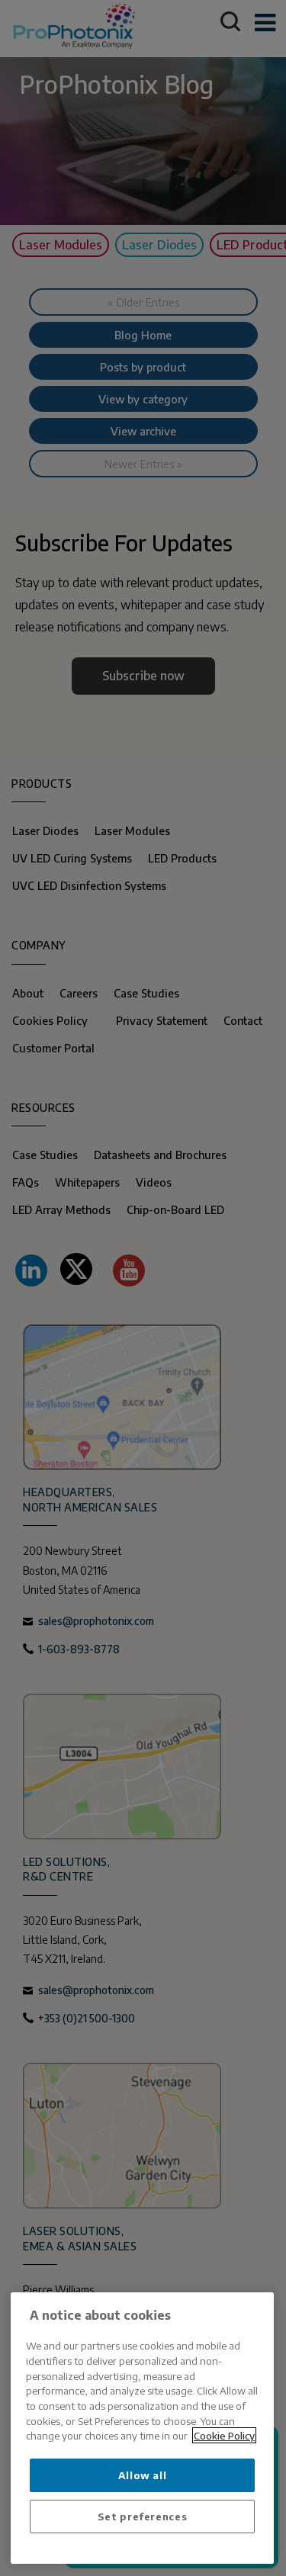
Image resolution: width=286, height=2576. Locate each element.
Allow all (143, 2475)
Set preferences (143, 2516)
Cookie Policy (224, 2435)
